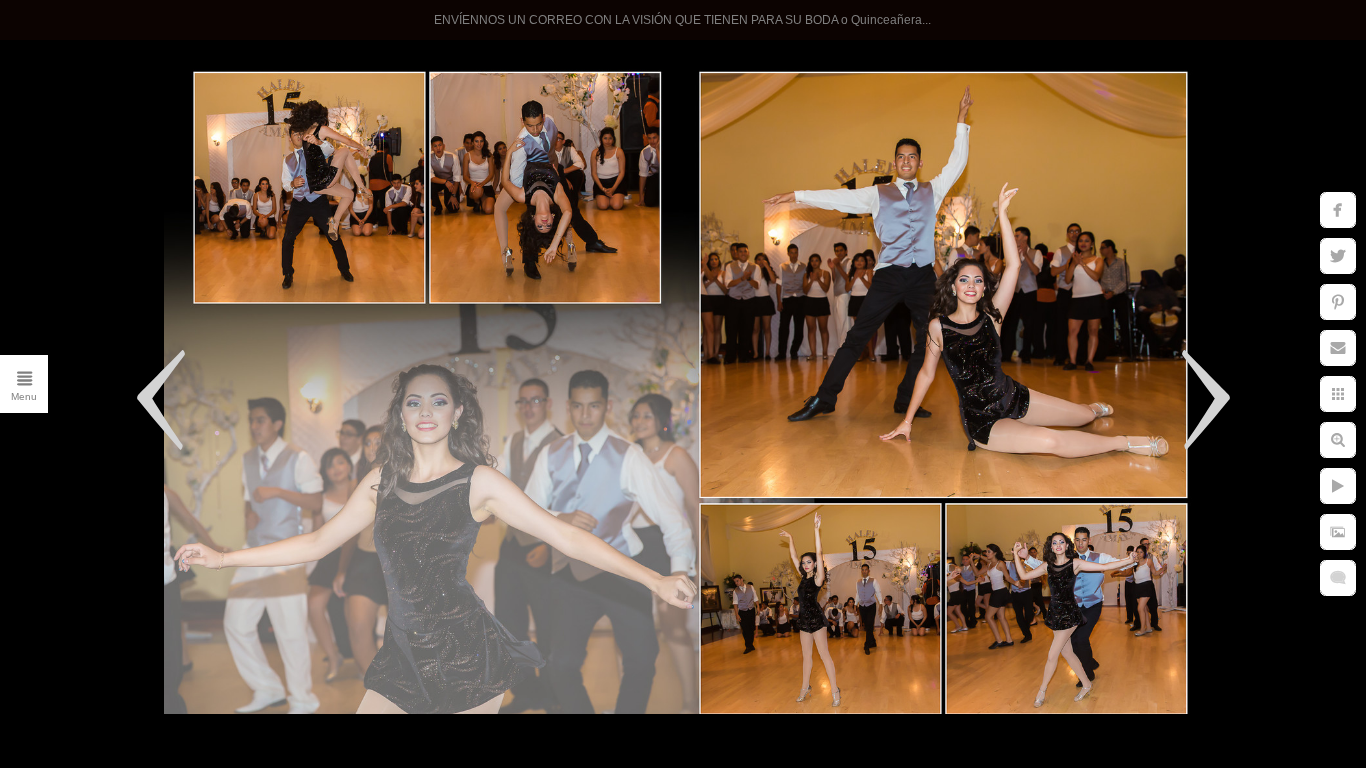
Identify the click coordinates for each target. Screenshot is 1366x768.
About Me (226, 392)
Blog (247, 597)
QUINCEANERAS (193, 269)
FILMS (238, 515)
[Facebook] (203, 697)
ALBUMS (228, 556)
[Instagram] (165, 697)
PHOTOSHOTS (202, 351)
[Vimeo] (241, 697)
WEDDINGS (215, 228)
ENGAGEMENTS (195, 310)
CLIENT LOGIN (202, 474)
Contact (234, 433)
